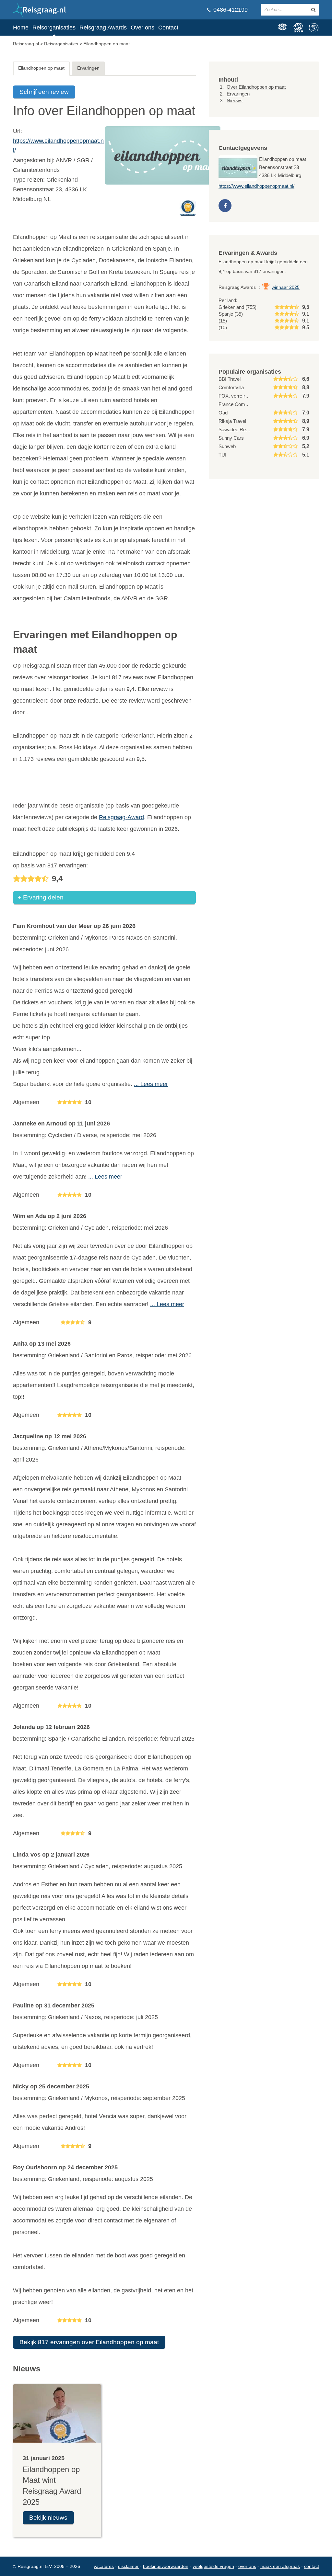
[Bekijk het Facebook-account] (225, 206)
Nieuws (235, 101)
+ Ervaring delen (41, 897)
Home (21, 28)
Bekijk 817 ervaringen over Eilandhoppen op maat (89, 2342)
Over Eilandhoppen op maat (256, 87)
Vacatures (104, 2566)
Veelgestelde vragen (213, 2566)
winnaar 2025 (286, 287)
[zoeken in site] (313, 10)
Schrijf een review (44, 92)
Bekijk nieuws (48, 2518)
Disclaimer (128, 2566)
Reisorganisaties (54, 28)
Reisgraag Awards (103, 28)
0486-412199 (230, 10)
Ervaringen (88, 68)
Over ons (142, 28)
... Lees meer (151, 1084)
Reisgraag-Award (121, 817)
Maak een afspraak (280, 2566)
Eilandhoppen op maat (41, 68)
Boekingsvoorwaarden (166, 2566)
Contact (168, 28)
